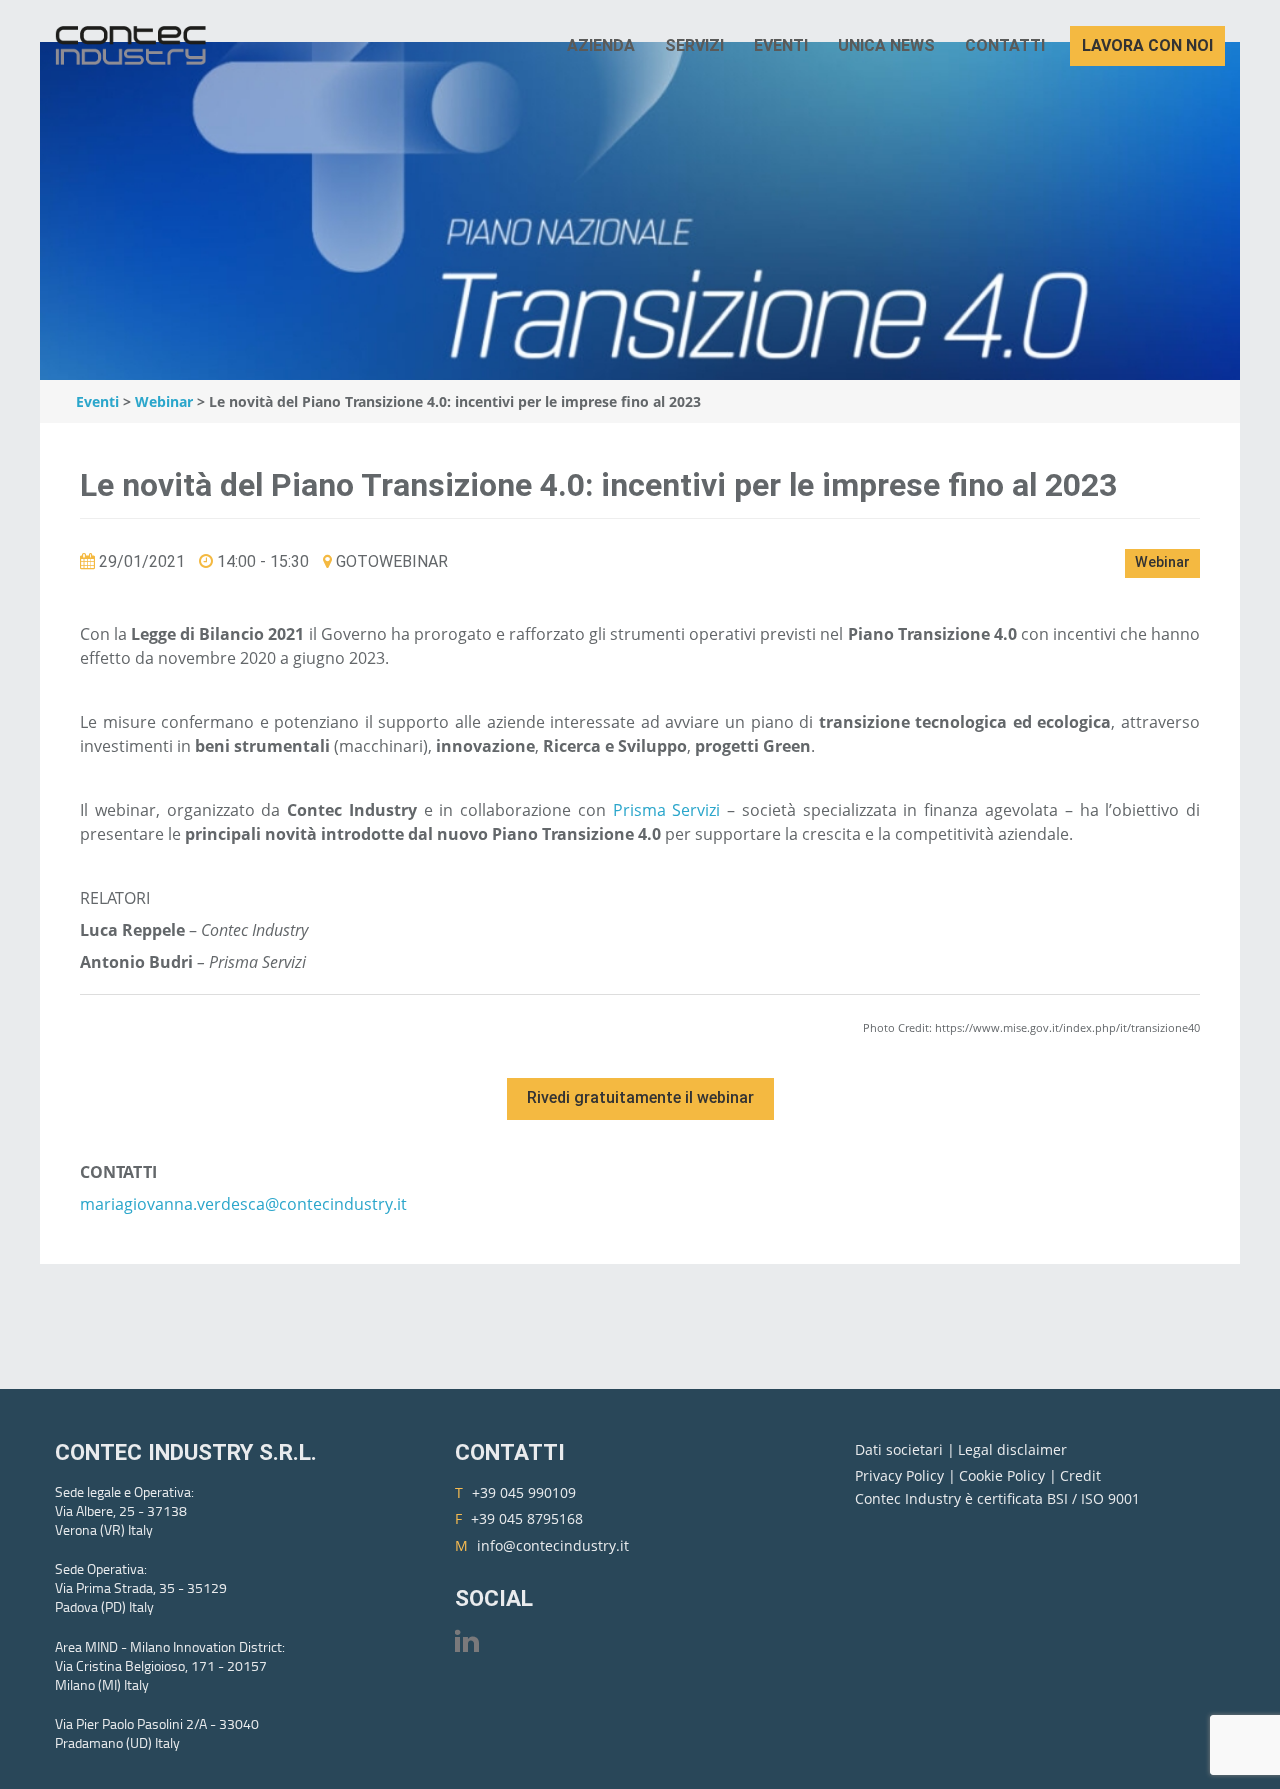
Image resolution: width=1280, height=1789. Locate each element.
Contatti (1005, 45)
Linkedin (467, 1640)
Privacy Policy (901, 1475)
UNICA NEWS (886, 45)
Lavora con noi (1147, 45)
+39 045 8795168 (527, 1518)
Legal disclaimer (1012, 1449)
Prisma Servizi (667, 810)
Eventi (781, 45)
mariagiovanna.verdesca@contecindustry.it (243, 1204)
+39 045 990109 (524, 1492)
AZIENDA (601, 45)
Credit (1080, 1475)
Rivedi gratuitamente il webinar (640, 1097)
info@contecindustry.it (553, 1545)
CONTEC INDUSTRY (135, 46)
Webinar (164, 401)
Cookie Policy (1004, 1475)
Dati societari (901, 1449)
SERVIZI (694, 45)
